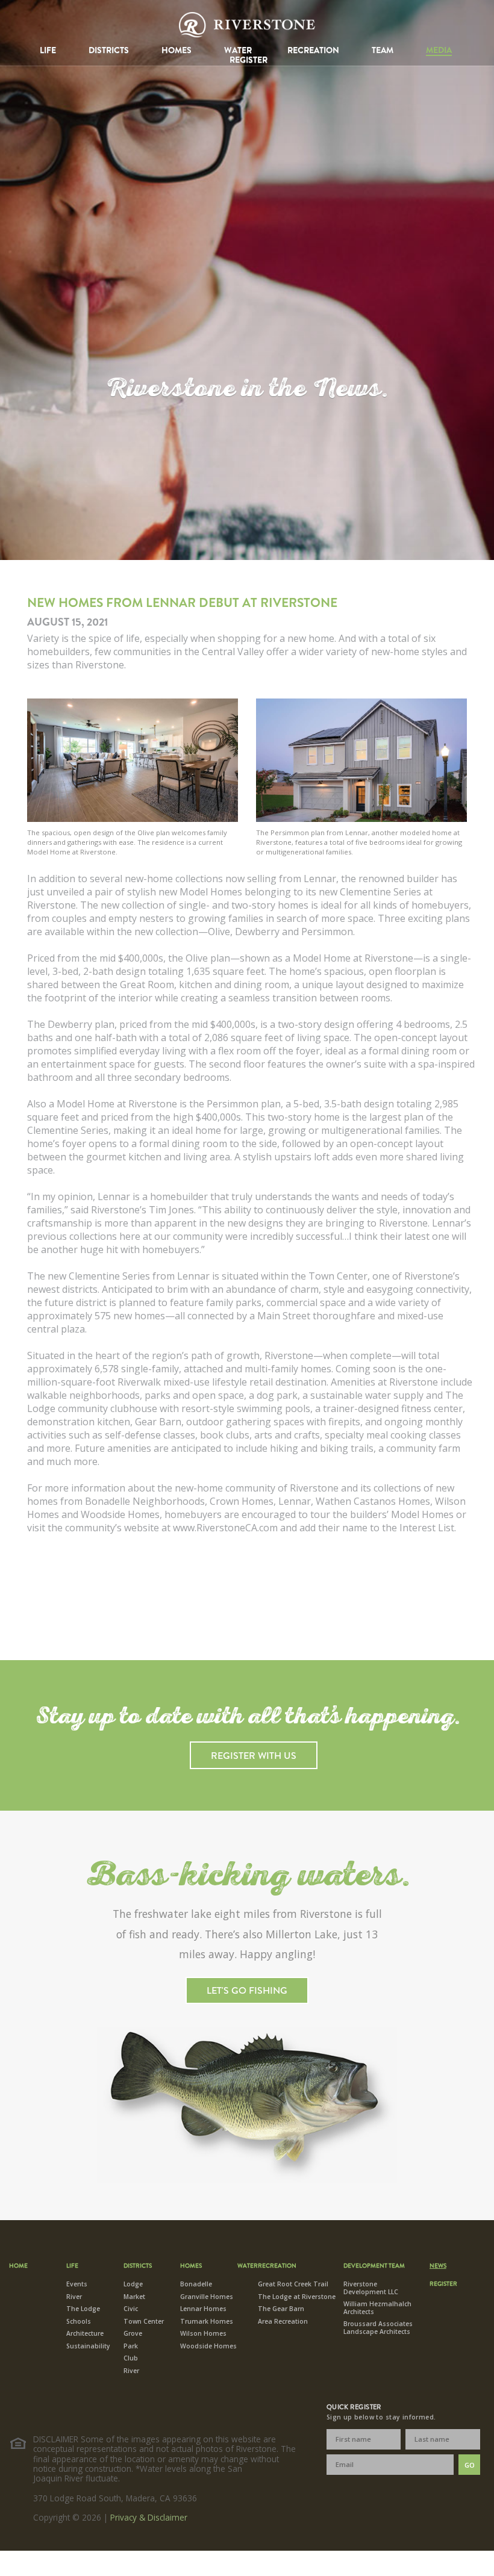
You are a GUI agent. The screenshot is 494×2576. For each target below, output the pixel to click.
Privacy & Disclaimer (149, 2517)
